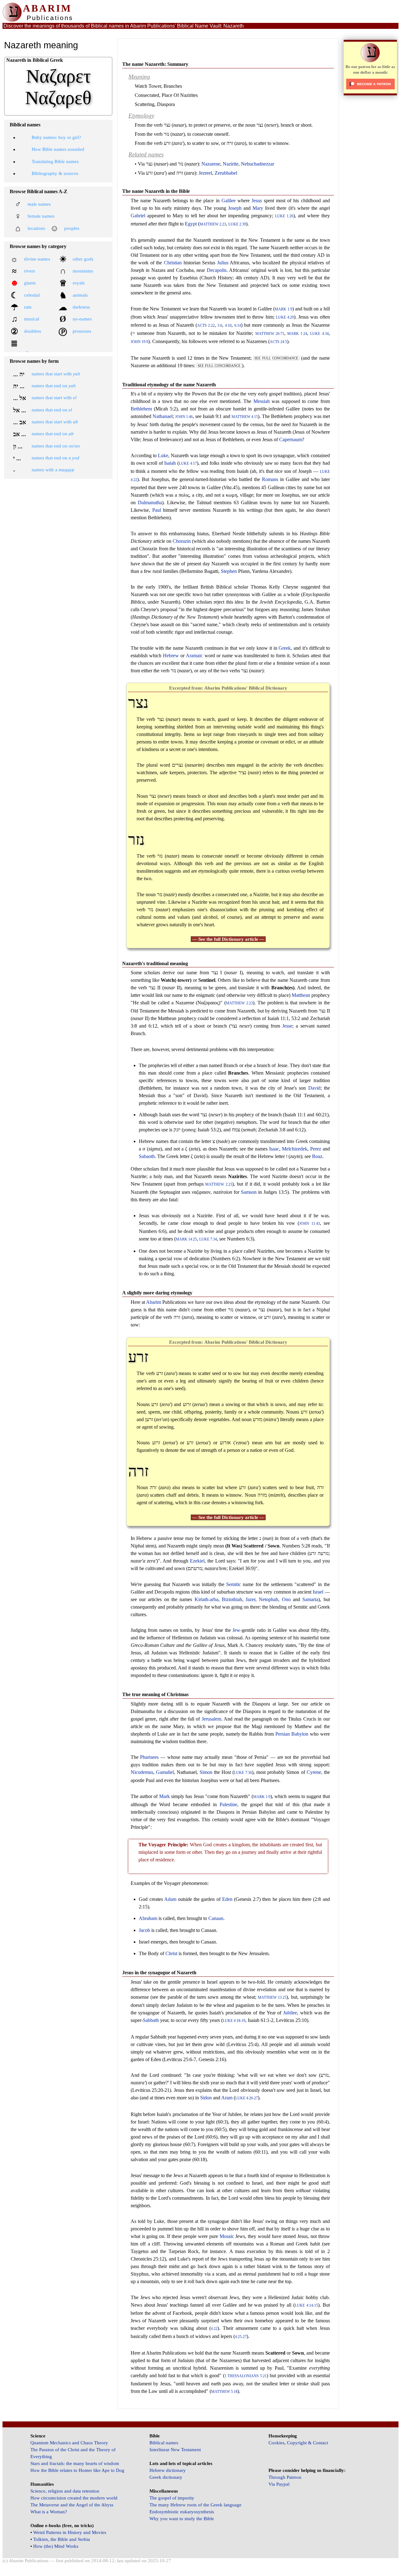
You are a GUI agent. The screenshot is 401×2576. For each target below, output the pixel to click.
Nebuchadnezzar (258, 164)
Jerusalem (211, 1719)
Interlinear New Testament (175, 2450)
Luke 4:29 (285, 317)
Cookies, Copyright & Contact (298, 2443)
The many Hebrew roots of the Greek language (195, 2505)
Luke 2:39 (237, 224)
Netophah (268, 1599)
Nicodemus (142, 1772)
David (314, 1088)
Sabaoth (147, 1156)
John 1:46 (184, 417)
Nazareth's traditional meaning (155, 963)
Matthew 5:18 (224, 2392)
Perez (316, 1149)
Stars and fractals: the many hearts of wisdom (75, 2463)
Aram (227, 2098)
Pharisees (149, 1757)
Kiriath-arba (206, 1599)
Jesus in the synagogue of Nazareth (159, 1973)
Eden (227, 1899)
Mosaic (227, 2236)
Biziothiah (232, 1599)
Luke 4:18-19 (234, 2021)
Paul (157, 510)
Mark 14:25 (186, 1239)
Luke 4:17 (188, 464)
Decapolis (217, 270)
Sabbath (151, 2020)
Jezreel (205, 173)
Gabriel (138, 216)
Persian (283, 1734)
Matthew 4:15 (245, 417)
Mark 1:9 (283, 309)
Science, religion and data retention (65, 2491)
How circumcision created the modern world (74, 2498)
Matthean (301, 995)
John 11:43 (310, 1224)
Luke (163, 455)
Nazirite (231, 164)
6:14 (238, 326)
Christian (173, 263)
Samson (249, 1192)
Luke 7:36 (243, 1773)
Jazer (250, 1599)
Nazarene (211, 164)
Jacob (144, 1930)
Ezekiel (197, 1561)
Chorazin (182, 541)
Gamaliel (165, 1772)
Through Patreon (285, 2477)
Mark (164, 1796)
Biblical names (164, 2443)
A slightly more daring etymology (157, 1293)
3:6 (220, 326)
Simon (206, 1772)
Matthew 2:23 (213, 224)
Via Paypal (279, 2484)
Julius (223, 263)
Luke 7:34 (208, 1239)
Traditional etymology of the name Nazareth (169, 385)
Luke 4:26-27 (247, 2098)
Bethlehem (141, 409)
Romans (270, 479)
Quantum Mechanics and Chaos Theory (69, 2443)
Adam (170, 1899)
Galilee (229, 201)
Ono (286, 1599)
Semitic (234, 1584)
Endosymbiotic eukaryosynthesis (182, 2512)
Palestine (228, 1804)
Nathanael (163, 416)
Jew (236, 1630)
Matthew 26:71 (270, 334)
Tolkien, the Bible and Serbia (62, 2539)
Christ (171, 1953)
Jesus (257, 201)
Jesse (287, 1026)
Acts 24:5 (278, 342)
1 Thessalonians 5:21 (246, 2376)
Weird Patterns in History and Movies (70, 2532)
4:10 (228, 326)
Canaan (216, 1918)
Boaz (317, 1156)
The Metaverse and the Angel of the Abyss (72, 2505)
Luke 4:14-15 (306, 2306)
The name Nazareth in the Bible (156, 191)
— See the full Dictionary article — (228, 939)
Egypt (191, 224)
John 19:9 (139, 342)
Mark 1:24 (297, 334)
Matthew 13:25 (272, 1998)
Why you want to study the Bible (182, 2519)
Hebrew (171, 656)
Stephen (229, 571)
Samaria (310, 1599)
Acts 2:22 (206, 326)
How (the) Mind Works (56, 2546)
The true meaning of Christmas (155, 1694)
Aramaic (194, 656)
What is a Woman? (49, 2512)
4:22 (214, 2329)
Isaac (274, 1149)
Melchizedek (295, 1149)
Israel (318, 1592)
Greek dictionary (166, 2477)
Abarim (154, 1302)
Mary (258, 208)
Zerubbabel (226, 173)
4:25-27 (241, 2337)
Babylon (300, 1734)
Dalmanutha (150, 503)
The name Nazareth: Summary (155, 64)
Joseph (235, 208)
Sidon (206, 2098)
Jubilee (290, 2013)
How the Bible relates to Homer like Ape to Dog (77, 2470)
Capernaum (291, 439)
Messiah (262, 401)
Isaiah (170, 463)
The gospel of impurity (172, 2498)
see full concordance (276, 358)
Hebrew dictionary (168, 2470)
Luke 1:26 (284, 216)
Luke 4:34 (319, 334)
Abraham (148, 1918)
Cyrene (314, 1772)
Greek (285, 648)
